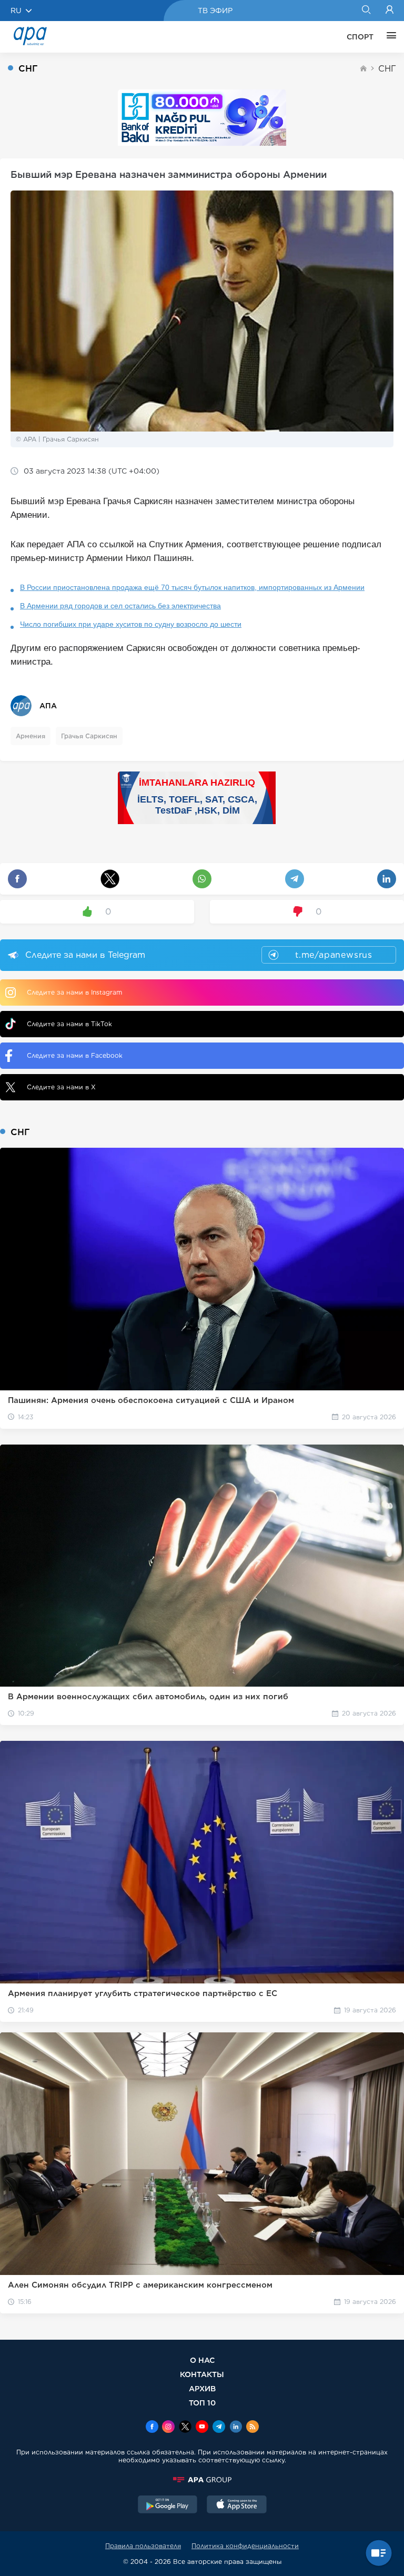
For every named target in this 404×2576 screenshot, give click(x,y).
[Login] (390, 11)
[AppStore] (237, 2505)
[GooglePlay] (168, 2505)
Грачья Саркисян (89, 736)
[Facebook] (152, 2428)
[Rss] (252, 2428)
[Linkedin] (236, 2428)
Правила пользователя (143, 2546)
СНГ (387, 69)
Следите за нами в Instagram (74, 992)
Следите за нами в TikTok (69, 1024)
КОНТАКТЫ (202, 2374)
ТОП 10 (202, 2403)
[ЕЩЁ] (389, 37)
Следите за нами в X (61, 1087)
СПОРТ (360, 37)
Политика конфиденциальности (245, 2546)
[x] (185, 2428)
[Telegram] (219, 2428)
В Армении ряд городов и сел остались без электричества (120, 606)
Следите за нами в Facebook (75, 1055)
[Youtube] (202, 2428)
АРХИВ (202, 2388)
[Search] (366, 11)
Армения (31, 736)
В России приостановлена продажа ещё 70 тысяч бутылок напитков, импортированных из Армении (192, 587)
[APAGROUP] (202, 2480)
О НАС (202, 2360)
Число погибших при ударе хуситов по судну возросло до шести (131, 624)
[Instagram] (168, 2428)
